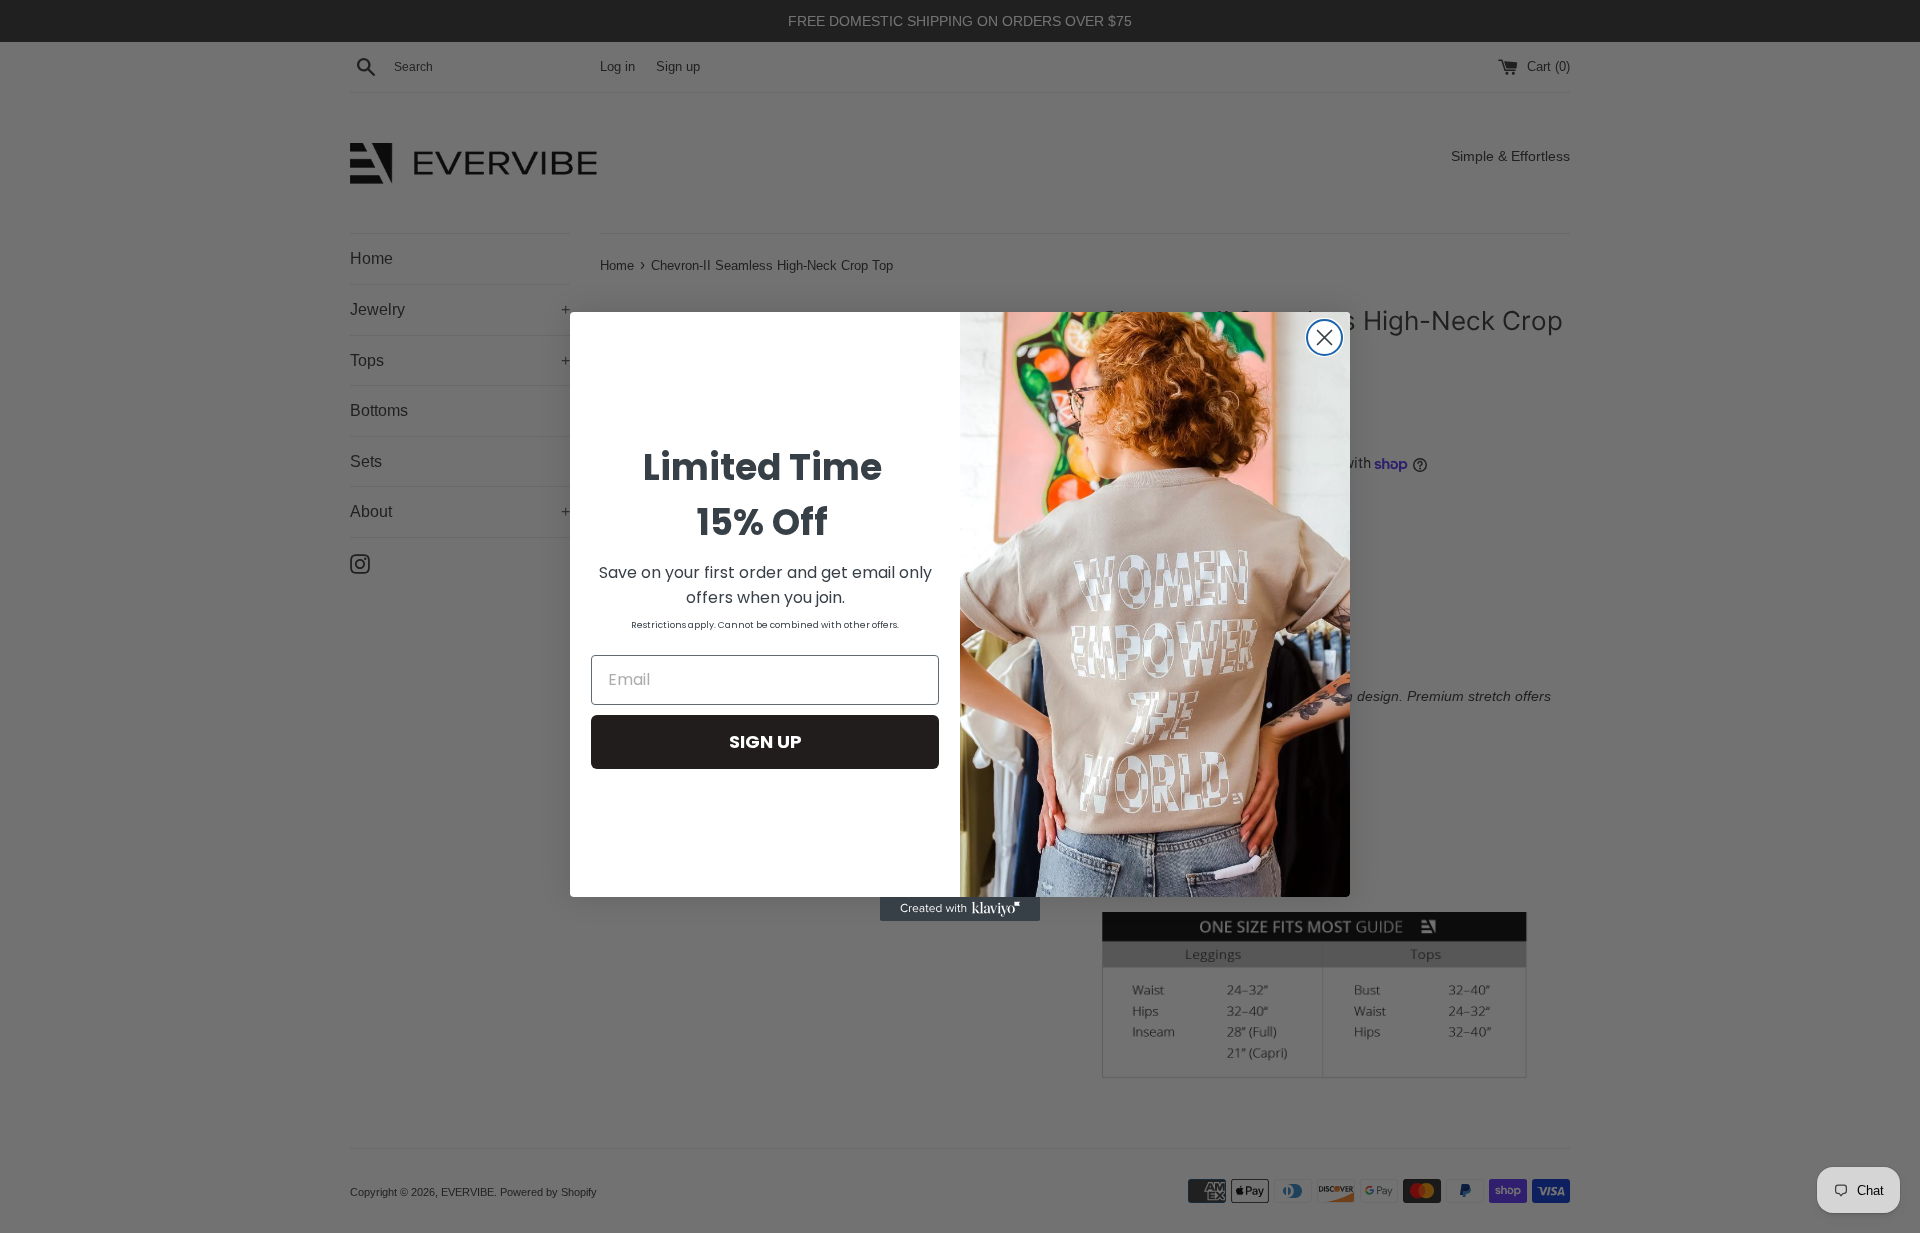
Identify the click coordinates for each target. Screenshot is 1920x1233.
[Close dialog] (1324, 337)
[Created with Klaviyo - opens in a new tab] (960, 909)
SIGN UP (765, 741)
